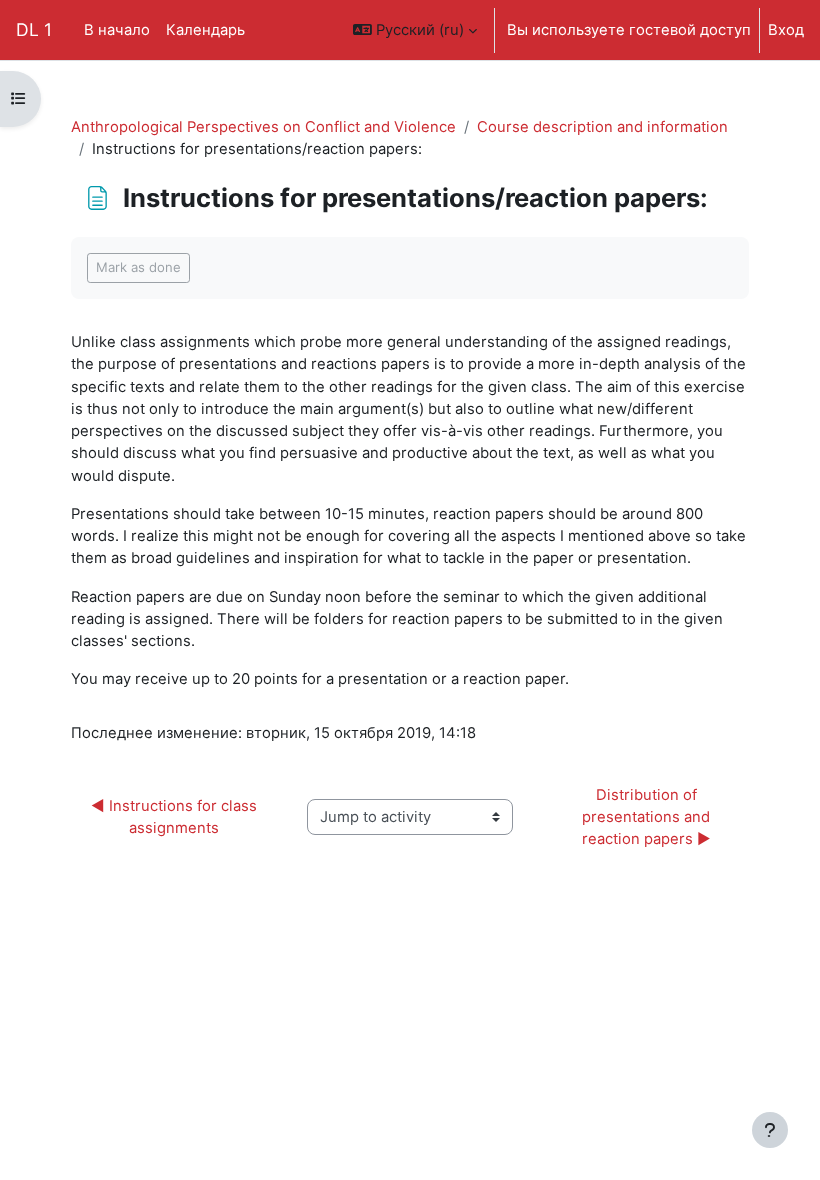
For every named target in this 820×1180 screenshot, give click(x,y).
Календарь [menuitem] (205, 30)
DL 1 (34, 29)
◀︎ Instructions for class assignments (176, 817)
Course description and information (602, 127)
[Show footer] (770, 1130)
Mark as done (138, 267)
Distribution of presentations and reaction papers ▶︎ (648, 817)
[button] (415, 30)
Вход (786, 30)
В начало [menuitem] (117, 30)
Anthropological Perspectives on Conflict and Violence (263, 127)
